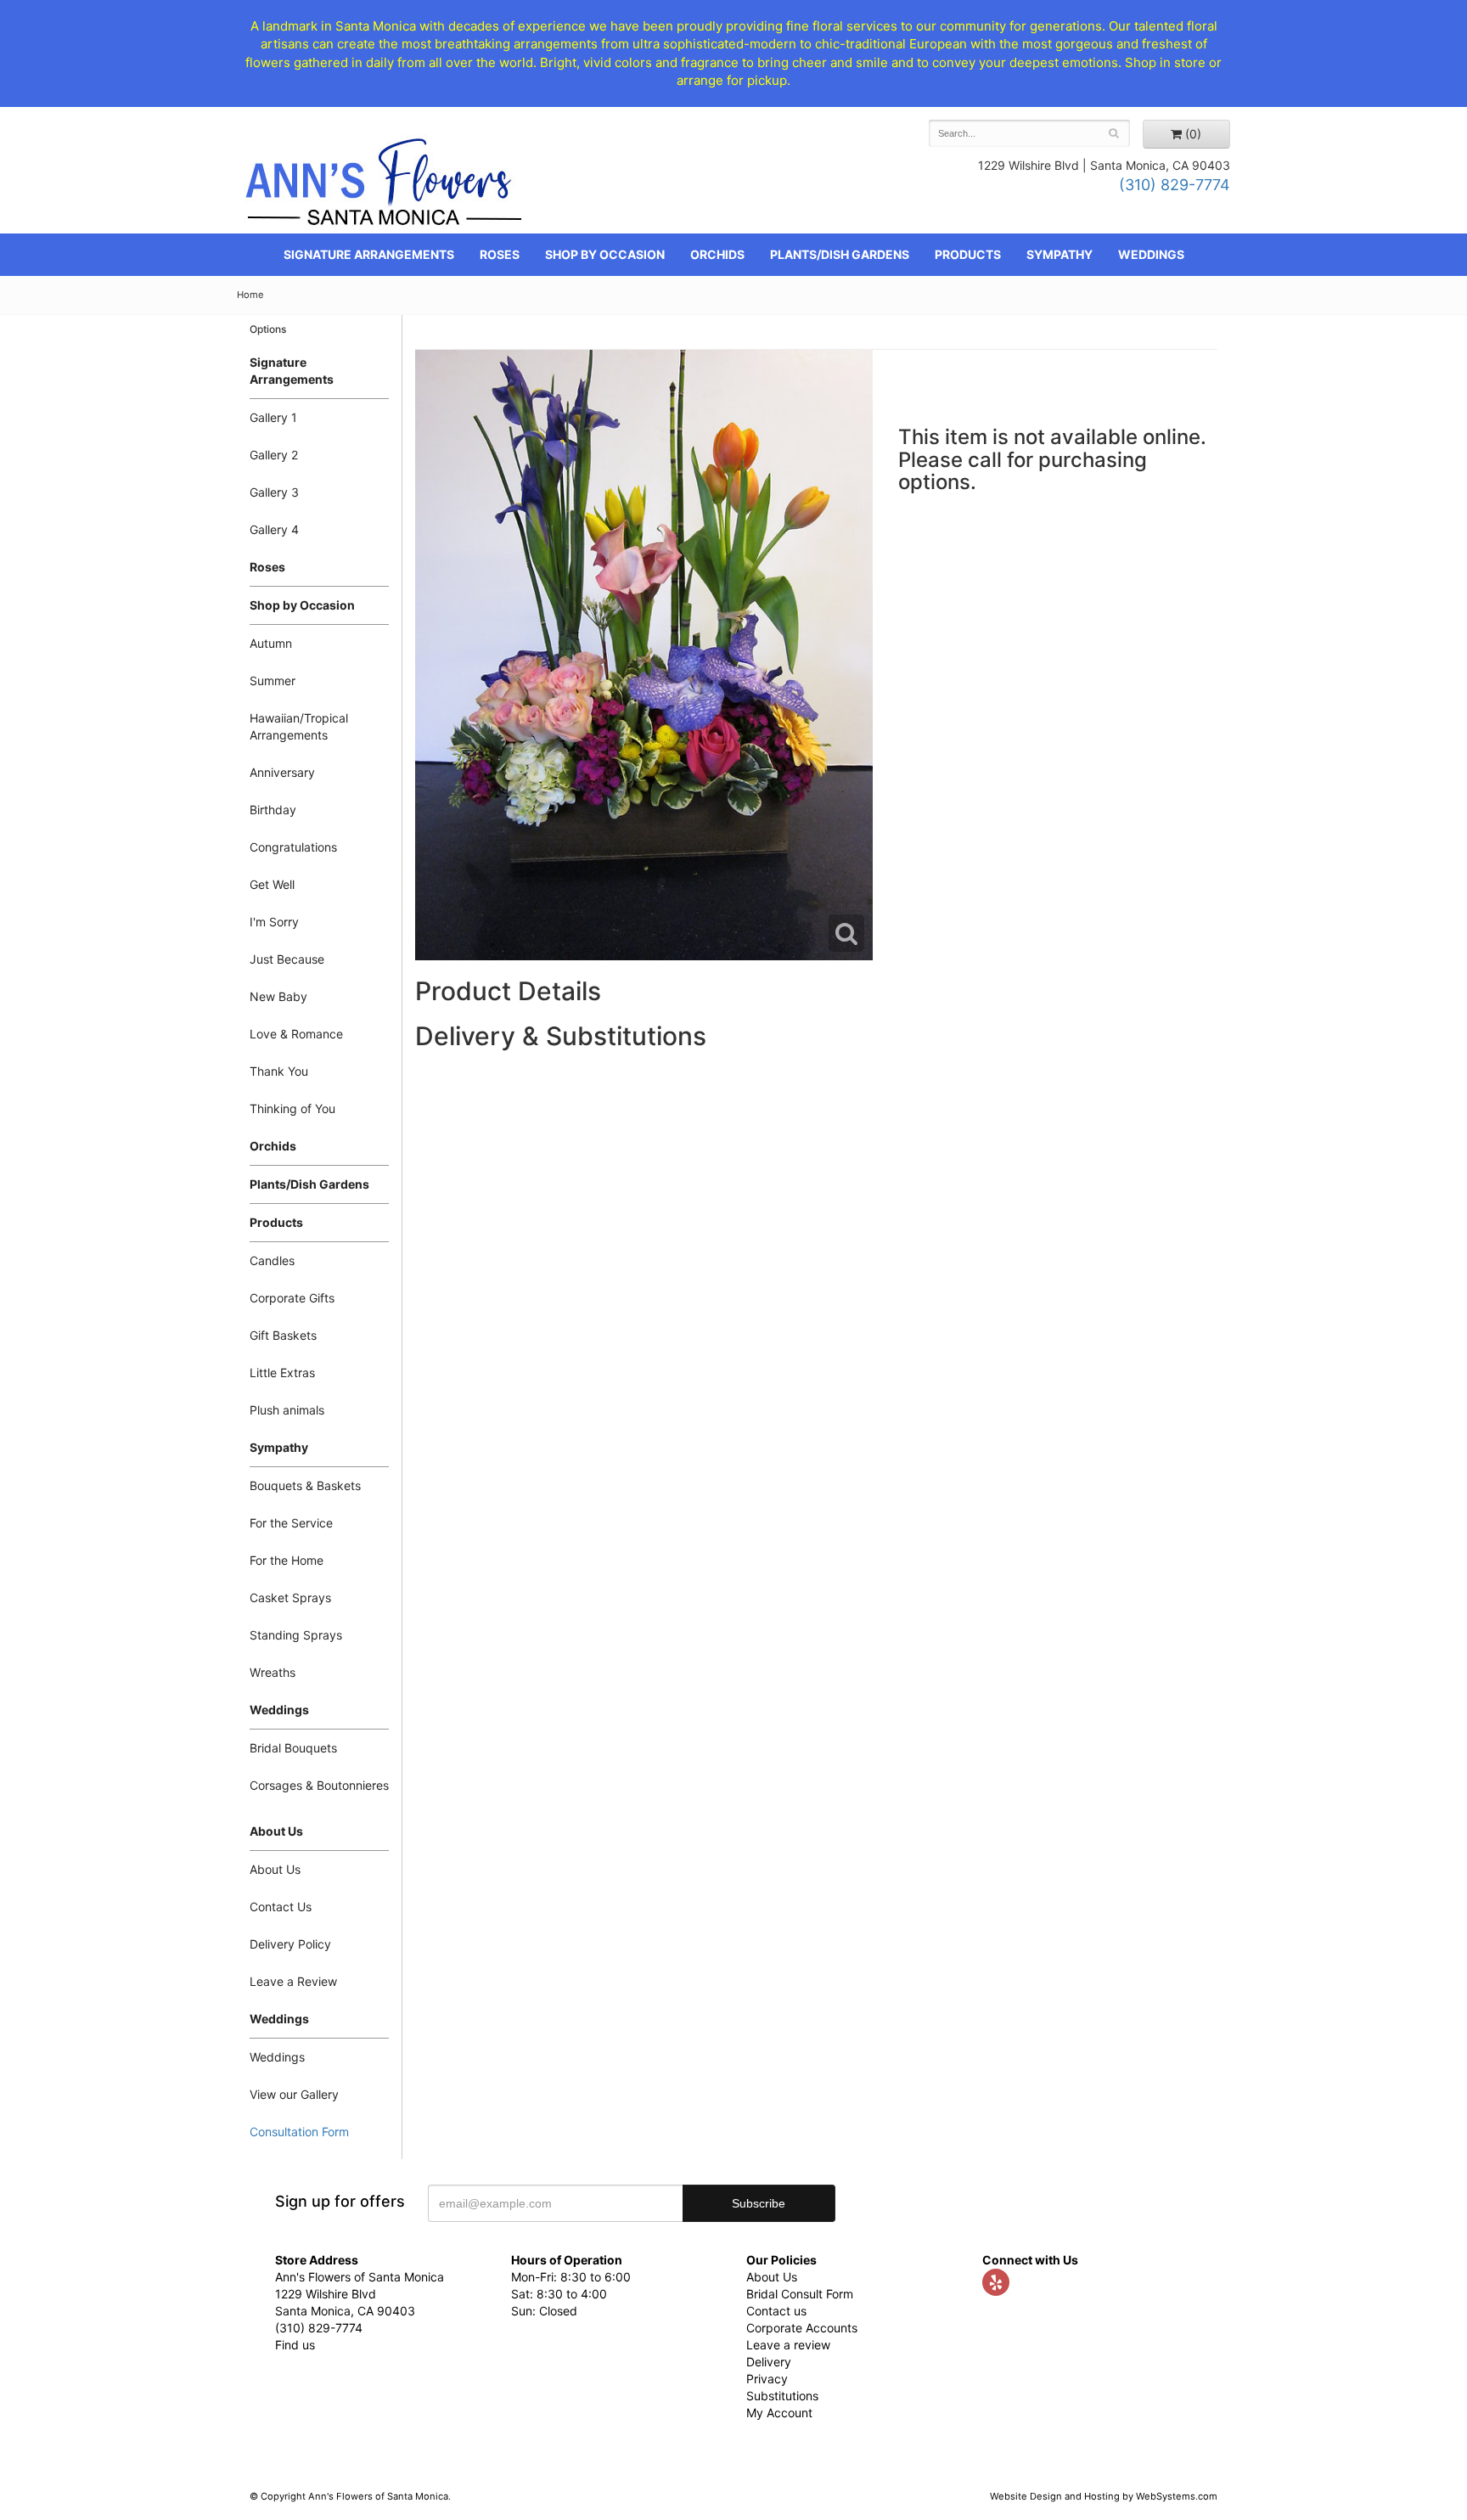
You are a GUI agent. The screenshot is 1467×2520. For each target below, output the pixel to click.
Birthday (273, 810)
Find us (295, 2345)
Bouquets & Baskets (305, 1485)
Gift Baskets (283, 1335)
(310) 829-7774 (1175, 185)
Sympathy (1059, 254)
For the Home (287, 1560)
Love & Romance (296, 1034)
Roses (500, 254)
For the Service (291, 1523)
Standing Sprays (296, 1635)
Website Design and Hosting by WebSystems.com (1104, 2496)
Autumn (271, 643)
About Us (275, 1869)
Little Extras (282, 1372)
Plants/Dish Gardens (840, 254)
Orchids (717, 254)
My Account (779, 2413)
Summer (273, 681)
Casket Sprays (290, 1597)
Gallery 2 (274, 455)
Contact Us (281, 1907)
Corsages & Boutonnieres (319, 1785)
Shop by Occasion (605, 254)
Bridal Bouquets (293, 1748)
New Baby (278, 996)
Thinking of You (292, 1108)
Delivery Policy (290, 1944)
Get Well (272, 884)
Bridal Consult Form (800, 2294)
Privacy (767, 2379)
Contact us (776, 2311)
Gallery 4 (274, 529)
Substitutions (782, 2396)
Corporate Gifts (292, 1298)
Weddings (1151, 254)
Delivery (769, 2362)
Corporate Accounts (802, 2328)
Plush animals (287, 1410)
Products (968, 254)
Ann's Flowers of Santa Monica (384, 188)
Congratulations (293, 847)
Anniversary (282, 772)
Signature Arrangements (369, 254)
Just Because (287, 959)
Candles (272, 1260)
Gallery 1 (273, 417)
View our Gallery (294, 2094)
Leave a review (788, 2345)
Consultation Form (299, 2132)
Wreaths (273, 1672)
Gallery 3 (274, 492)
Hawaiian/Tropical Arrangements (299, 726)
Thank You (279, 1071)
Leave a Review (293, 1981)
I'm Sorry (274, 922)
